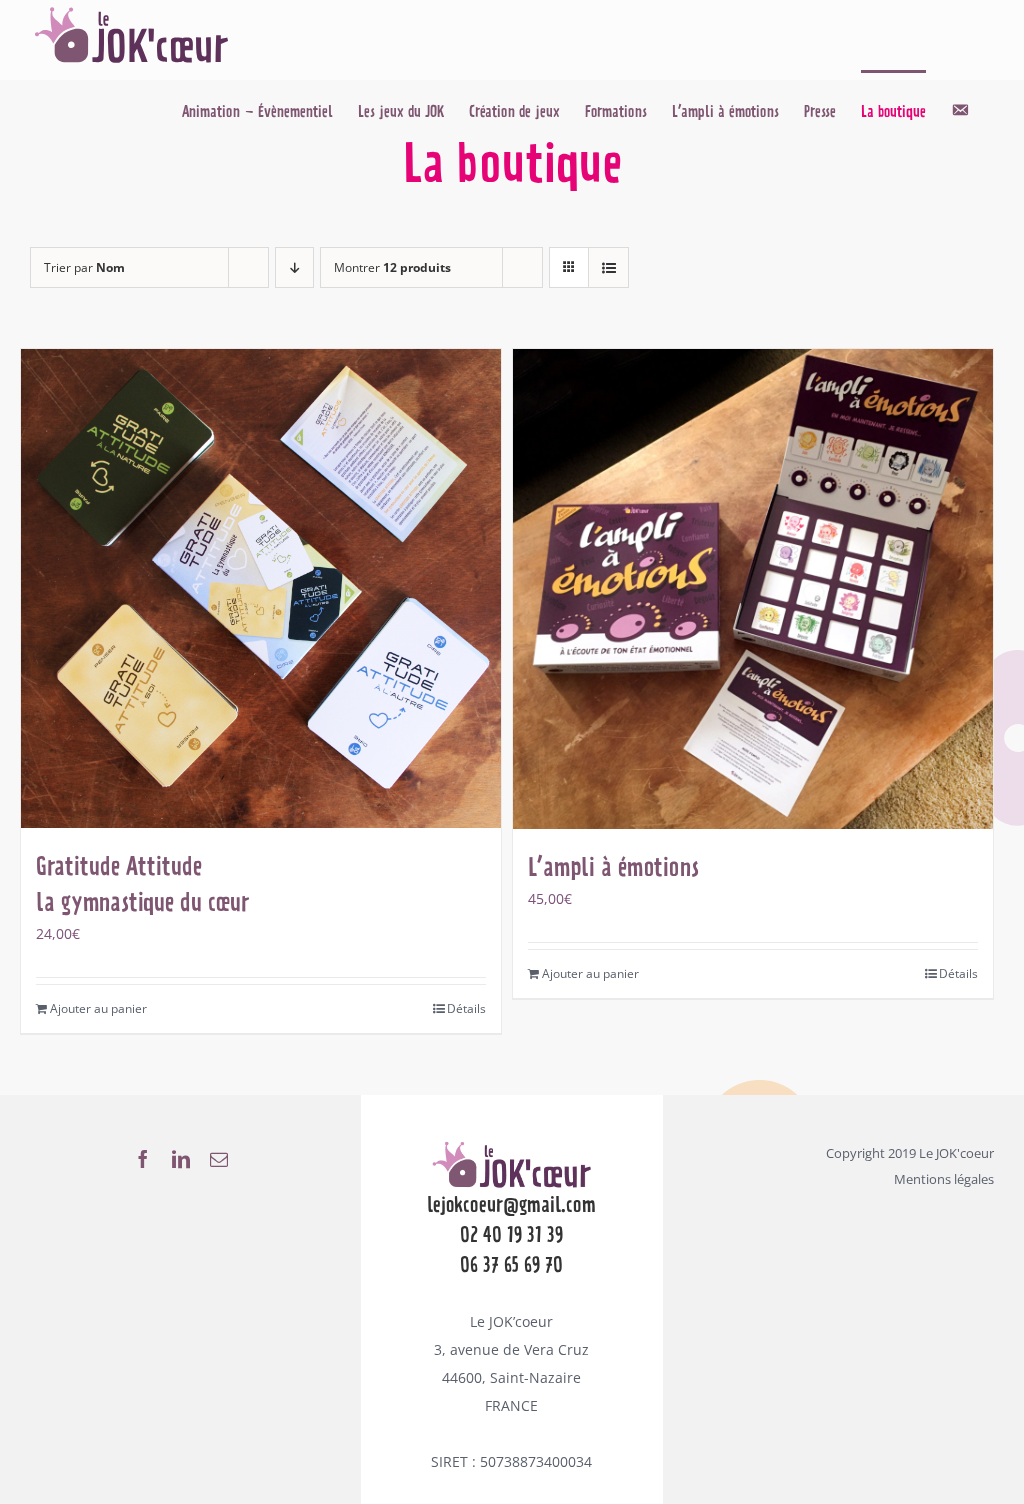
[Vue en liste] (608, 267)
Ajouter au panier (98, 1008)
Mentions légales (944, 1179)
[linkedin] (181, 1159)
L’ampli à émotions (613, 867)
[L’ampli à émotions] (753, 589)
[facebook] (143, 1159)
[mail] (219, 1159)
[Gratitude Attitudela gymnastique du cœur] (261, 588)
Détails (466, 1008)
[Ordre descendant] (294, 267)
